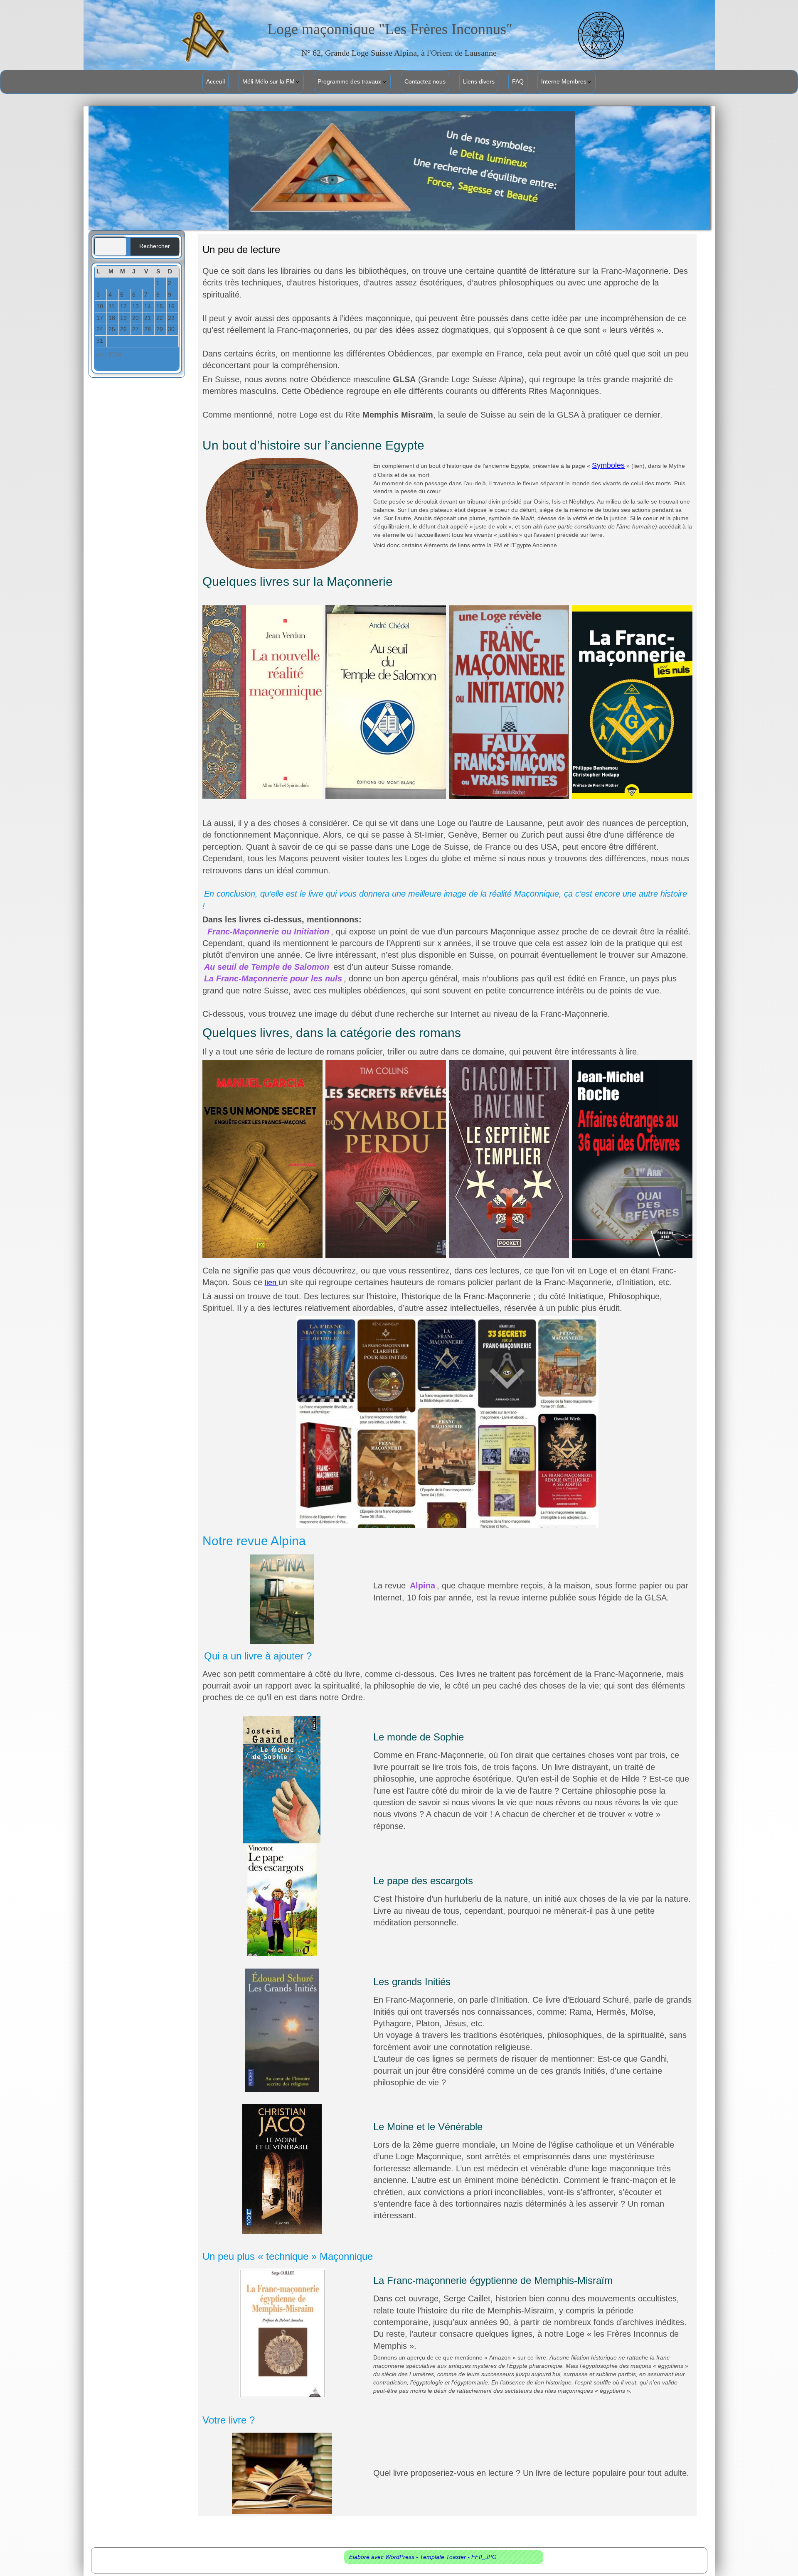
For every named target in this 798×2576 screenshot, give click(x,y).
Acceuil (216, 81)
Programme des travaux (349, 81)
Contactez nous (425, 81)
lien (272, 1283)
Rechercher (155, 246)
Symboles (608, 465)
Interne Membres (564, 81)
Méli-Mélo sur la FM (268, 81)
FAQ (518, 81)
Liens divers (479, 81)
